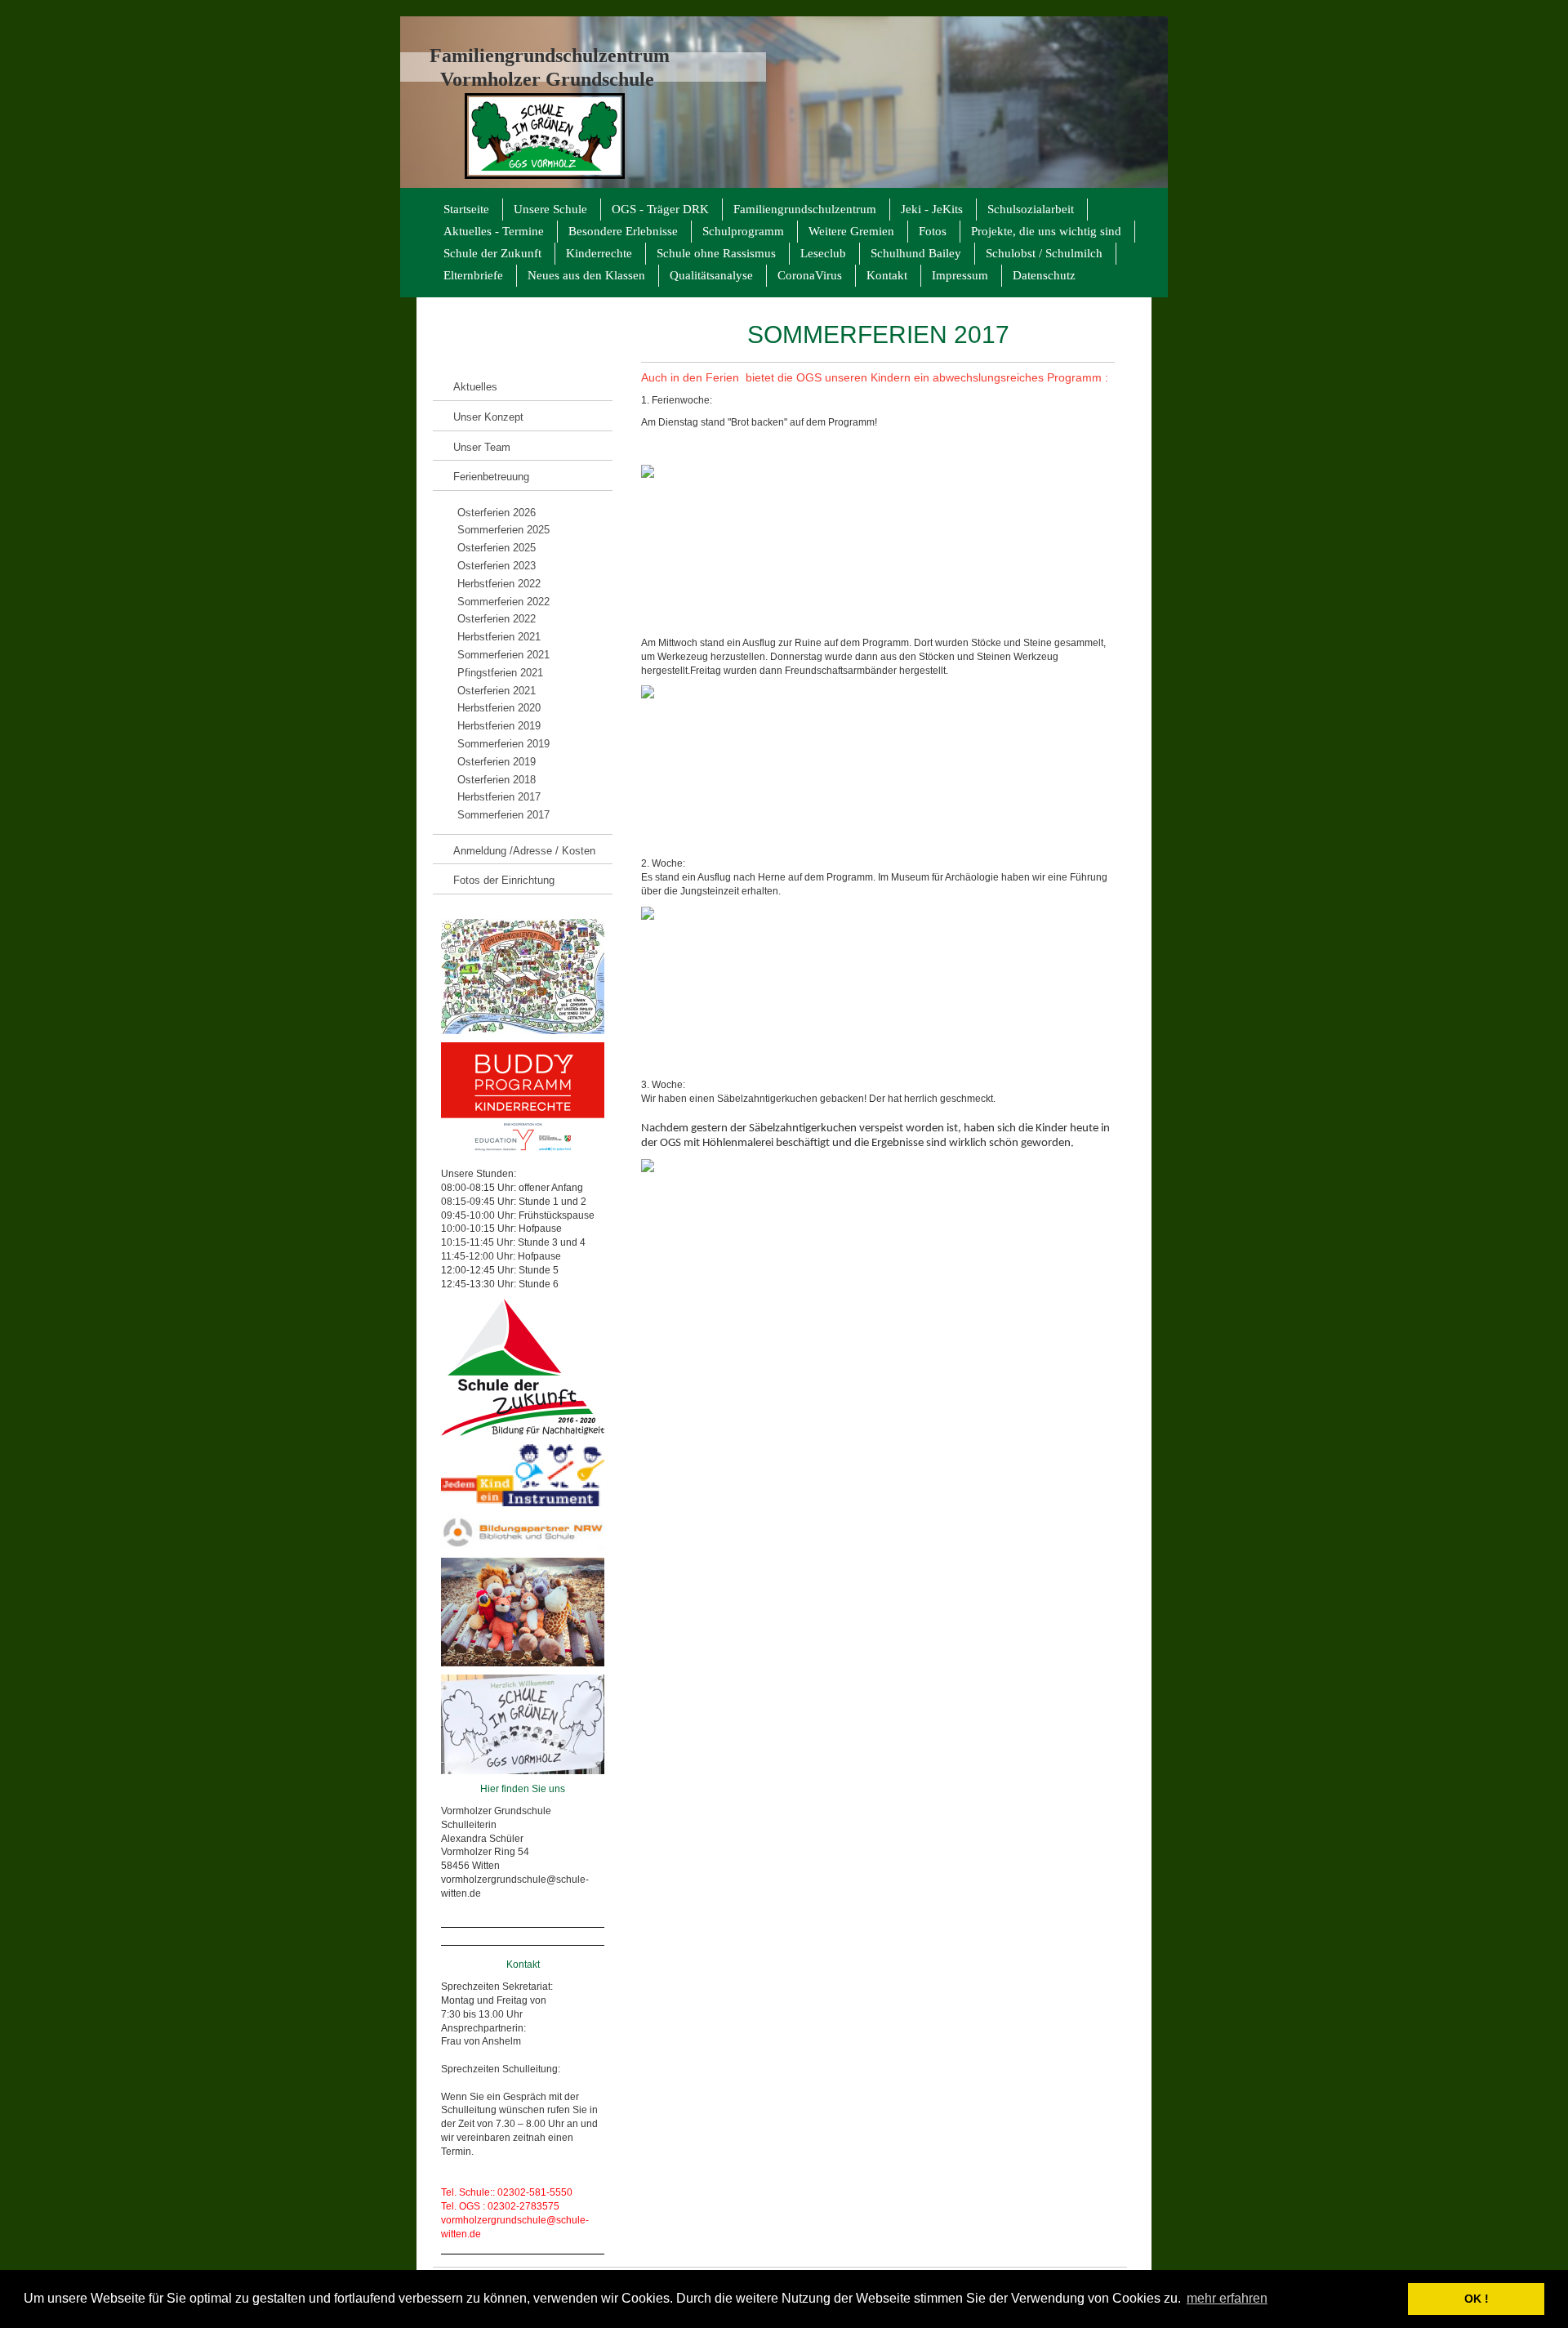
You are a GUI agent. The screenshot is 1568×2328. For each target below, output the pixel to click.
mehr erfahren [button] (1227, 2298)
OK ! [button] (1477, 2299)
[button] (1391, 2299)
